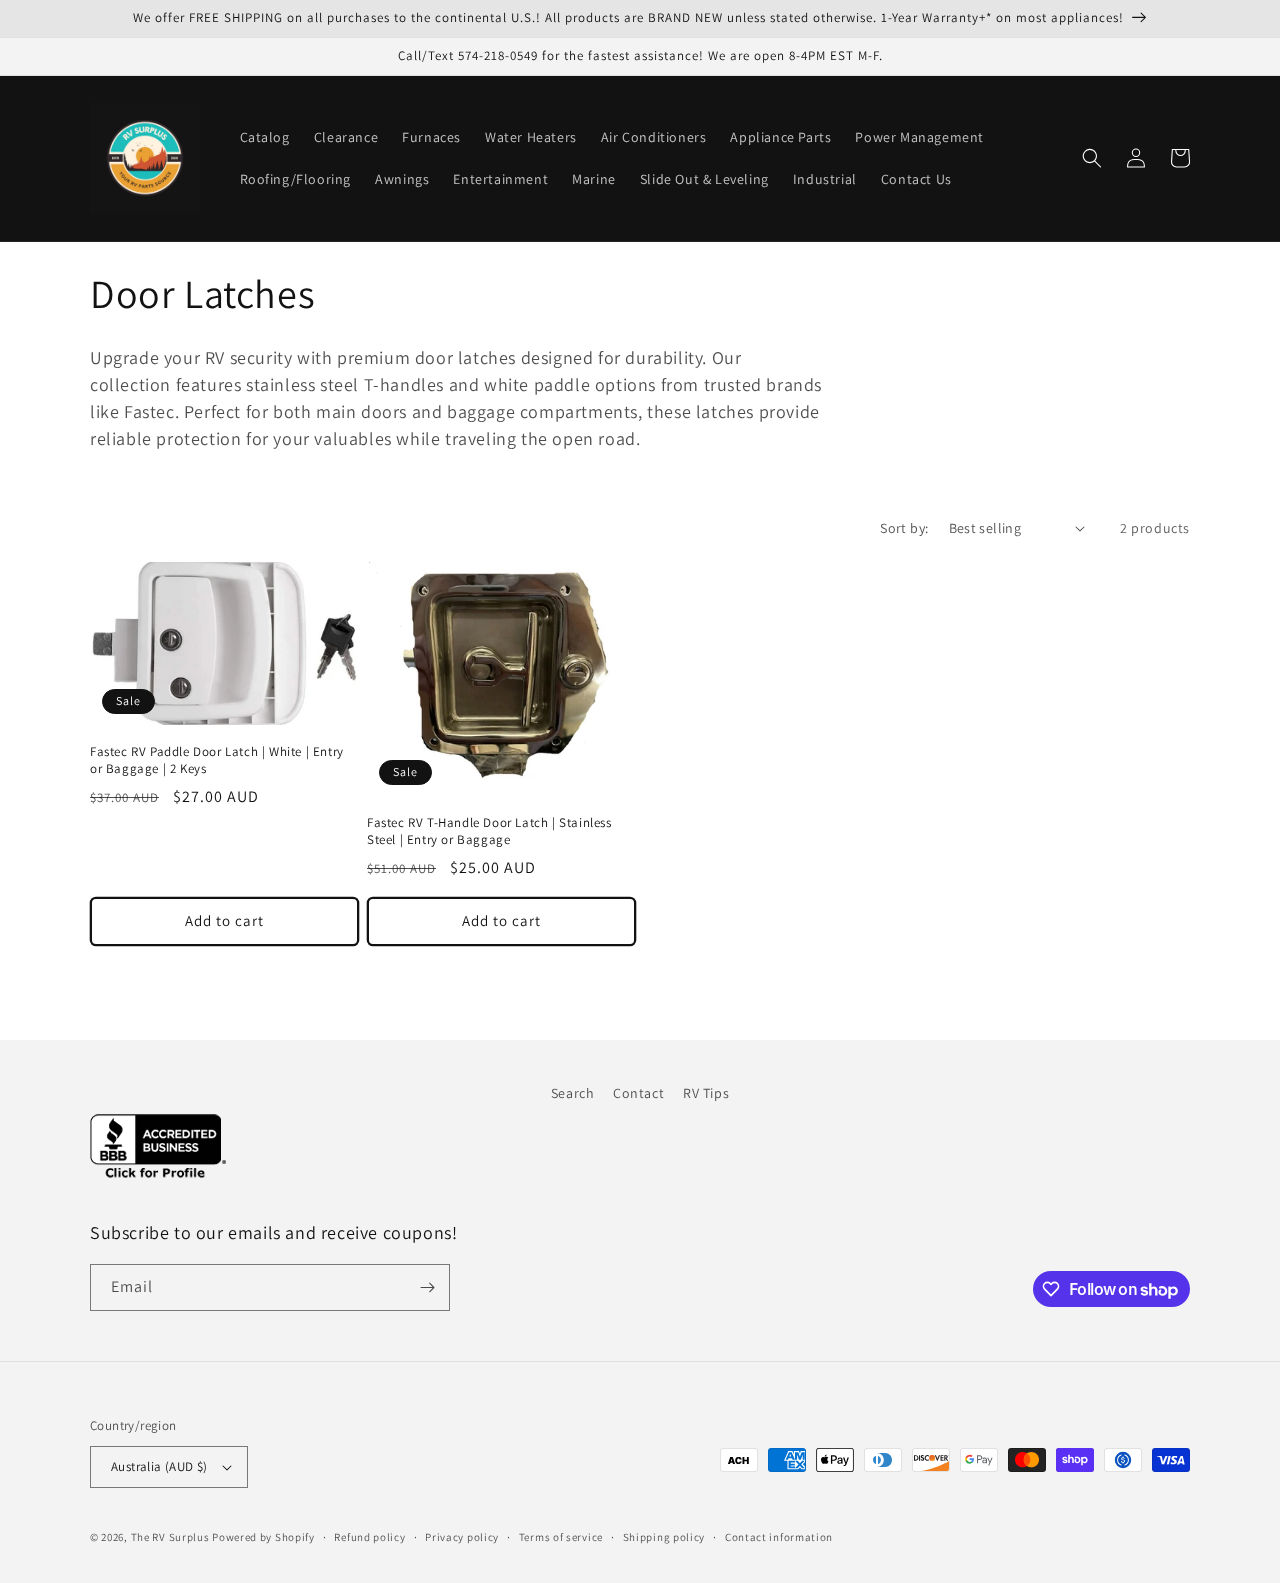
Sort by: (904, 528)
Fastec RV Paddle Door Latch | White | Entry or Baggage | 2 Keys (217, 760)
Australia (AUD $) (159, 1466)
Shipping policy (664, 1537)
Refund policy (369, 1537)
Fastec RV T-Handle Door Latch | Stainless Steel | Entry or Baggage (489, 831)
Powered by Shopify (263, 1537)
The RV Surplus (170, 1537)
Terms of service (561, 1537)
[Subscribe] (427, 1287)
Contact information (779, 1537)
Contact (638, 1093)
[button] (1092, 158)
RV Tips (706, 1093)
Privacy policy (462, 1537)
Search (573, 1093)
